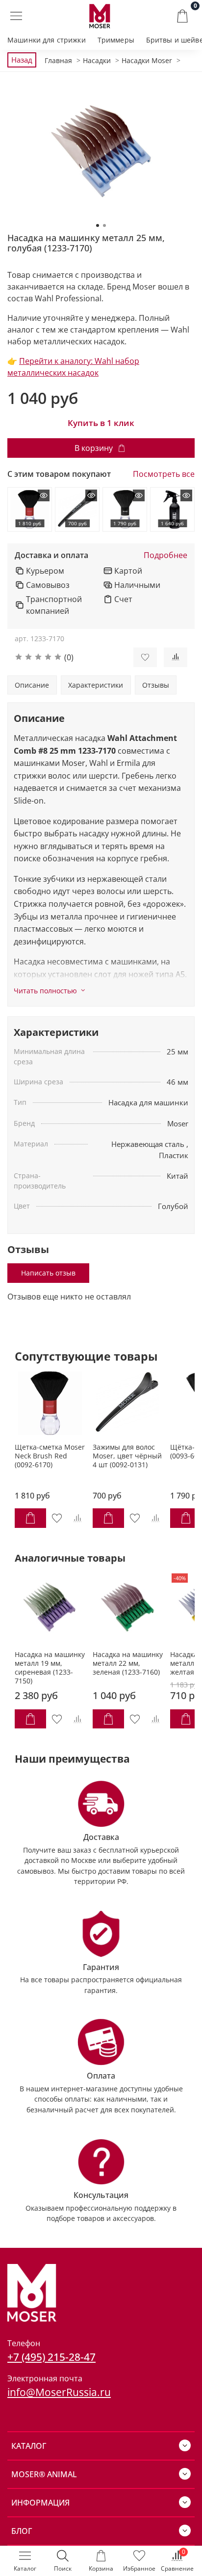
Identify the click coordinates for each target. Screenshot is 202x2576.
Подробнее (165, 555)
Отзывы (156, 685)
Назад (22, 60)
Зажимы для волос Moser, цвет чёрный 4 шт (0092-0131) (127, 1456)
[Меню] (16, 16)
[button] (67, 657)
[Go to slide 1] (98, 225)
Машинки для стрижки (47, 40)
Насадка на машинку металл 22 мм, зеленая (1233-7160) (128, 1663)
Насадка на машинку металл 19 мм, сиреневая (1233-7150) (50, 1667)
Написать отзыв (48, 1273)
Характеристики (96, 685)
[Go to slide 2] (104, 225)
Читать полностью (45, 991)
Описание (32, 685)
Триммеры (116, 40)
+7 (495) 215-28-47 (51, 2357)
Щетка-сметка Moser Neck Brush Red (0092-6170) (50, 1456)
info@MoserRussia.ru (59, 2392)
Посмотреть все (164, 474)
